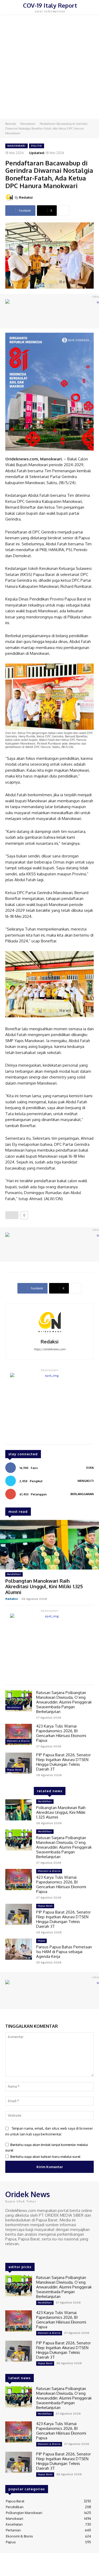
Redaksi (26, 197)
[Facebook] (9, 2254)
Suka (90, 1468)
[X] (24, 2254)
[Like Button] (12, 1215)
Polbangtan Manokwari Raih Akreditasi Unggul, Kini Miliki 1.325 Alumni (44, 1587)
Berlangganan (82, 1494)
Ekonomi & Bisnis (18, 1741)
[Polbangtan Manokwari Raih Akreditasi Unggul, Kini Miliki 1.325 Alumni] (49, 1545)
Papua (41, 1941)
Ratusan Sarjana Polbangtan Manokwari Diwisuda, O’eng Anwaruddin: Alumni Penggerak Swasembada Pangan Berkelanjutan (64, 1702)
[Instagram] (16, 2254)
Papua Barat (14, 1770)
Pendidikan (14, 1574)
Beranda (11, 124)
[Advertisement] (49, 67)
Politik (37, 146)
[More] (64, 211)
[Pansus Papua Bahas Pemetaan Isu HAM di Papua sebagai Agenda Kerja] (19, 1949)
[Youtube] (31, 2254)
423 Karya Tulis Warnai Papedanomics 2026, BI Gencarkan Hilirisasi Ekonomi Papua (61, 1733)
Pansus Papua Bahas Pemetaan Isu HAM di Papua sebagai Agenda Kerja (64, 1952)
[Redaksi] (10, 197)
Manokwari (28, 124)
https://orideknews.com (50, 1349)
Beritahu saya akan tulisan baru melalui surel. (46, 2157)
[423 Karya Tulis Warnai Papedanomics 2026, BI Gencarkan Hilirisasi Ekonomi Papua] (19, 1734)
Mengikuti (86, 1481)
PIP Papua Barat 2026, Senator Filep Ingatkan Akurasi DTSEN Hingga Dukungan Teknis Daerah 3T (63, 1762)
